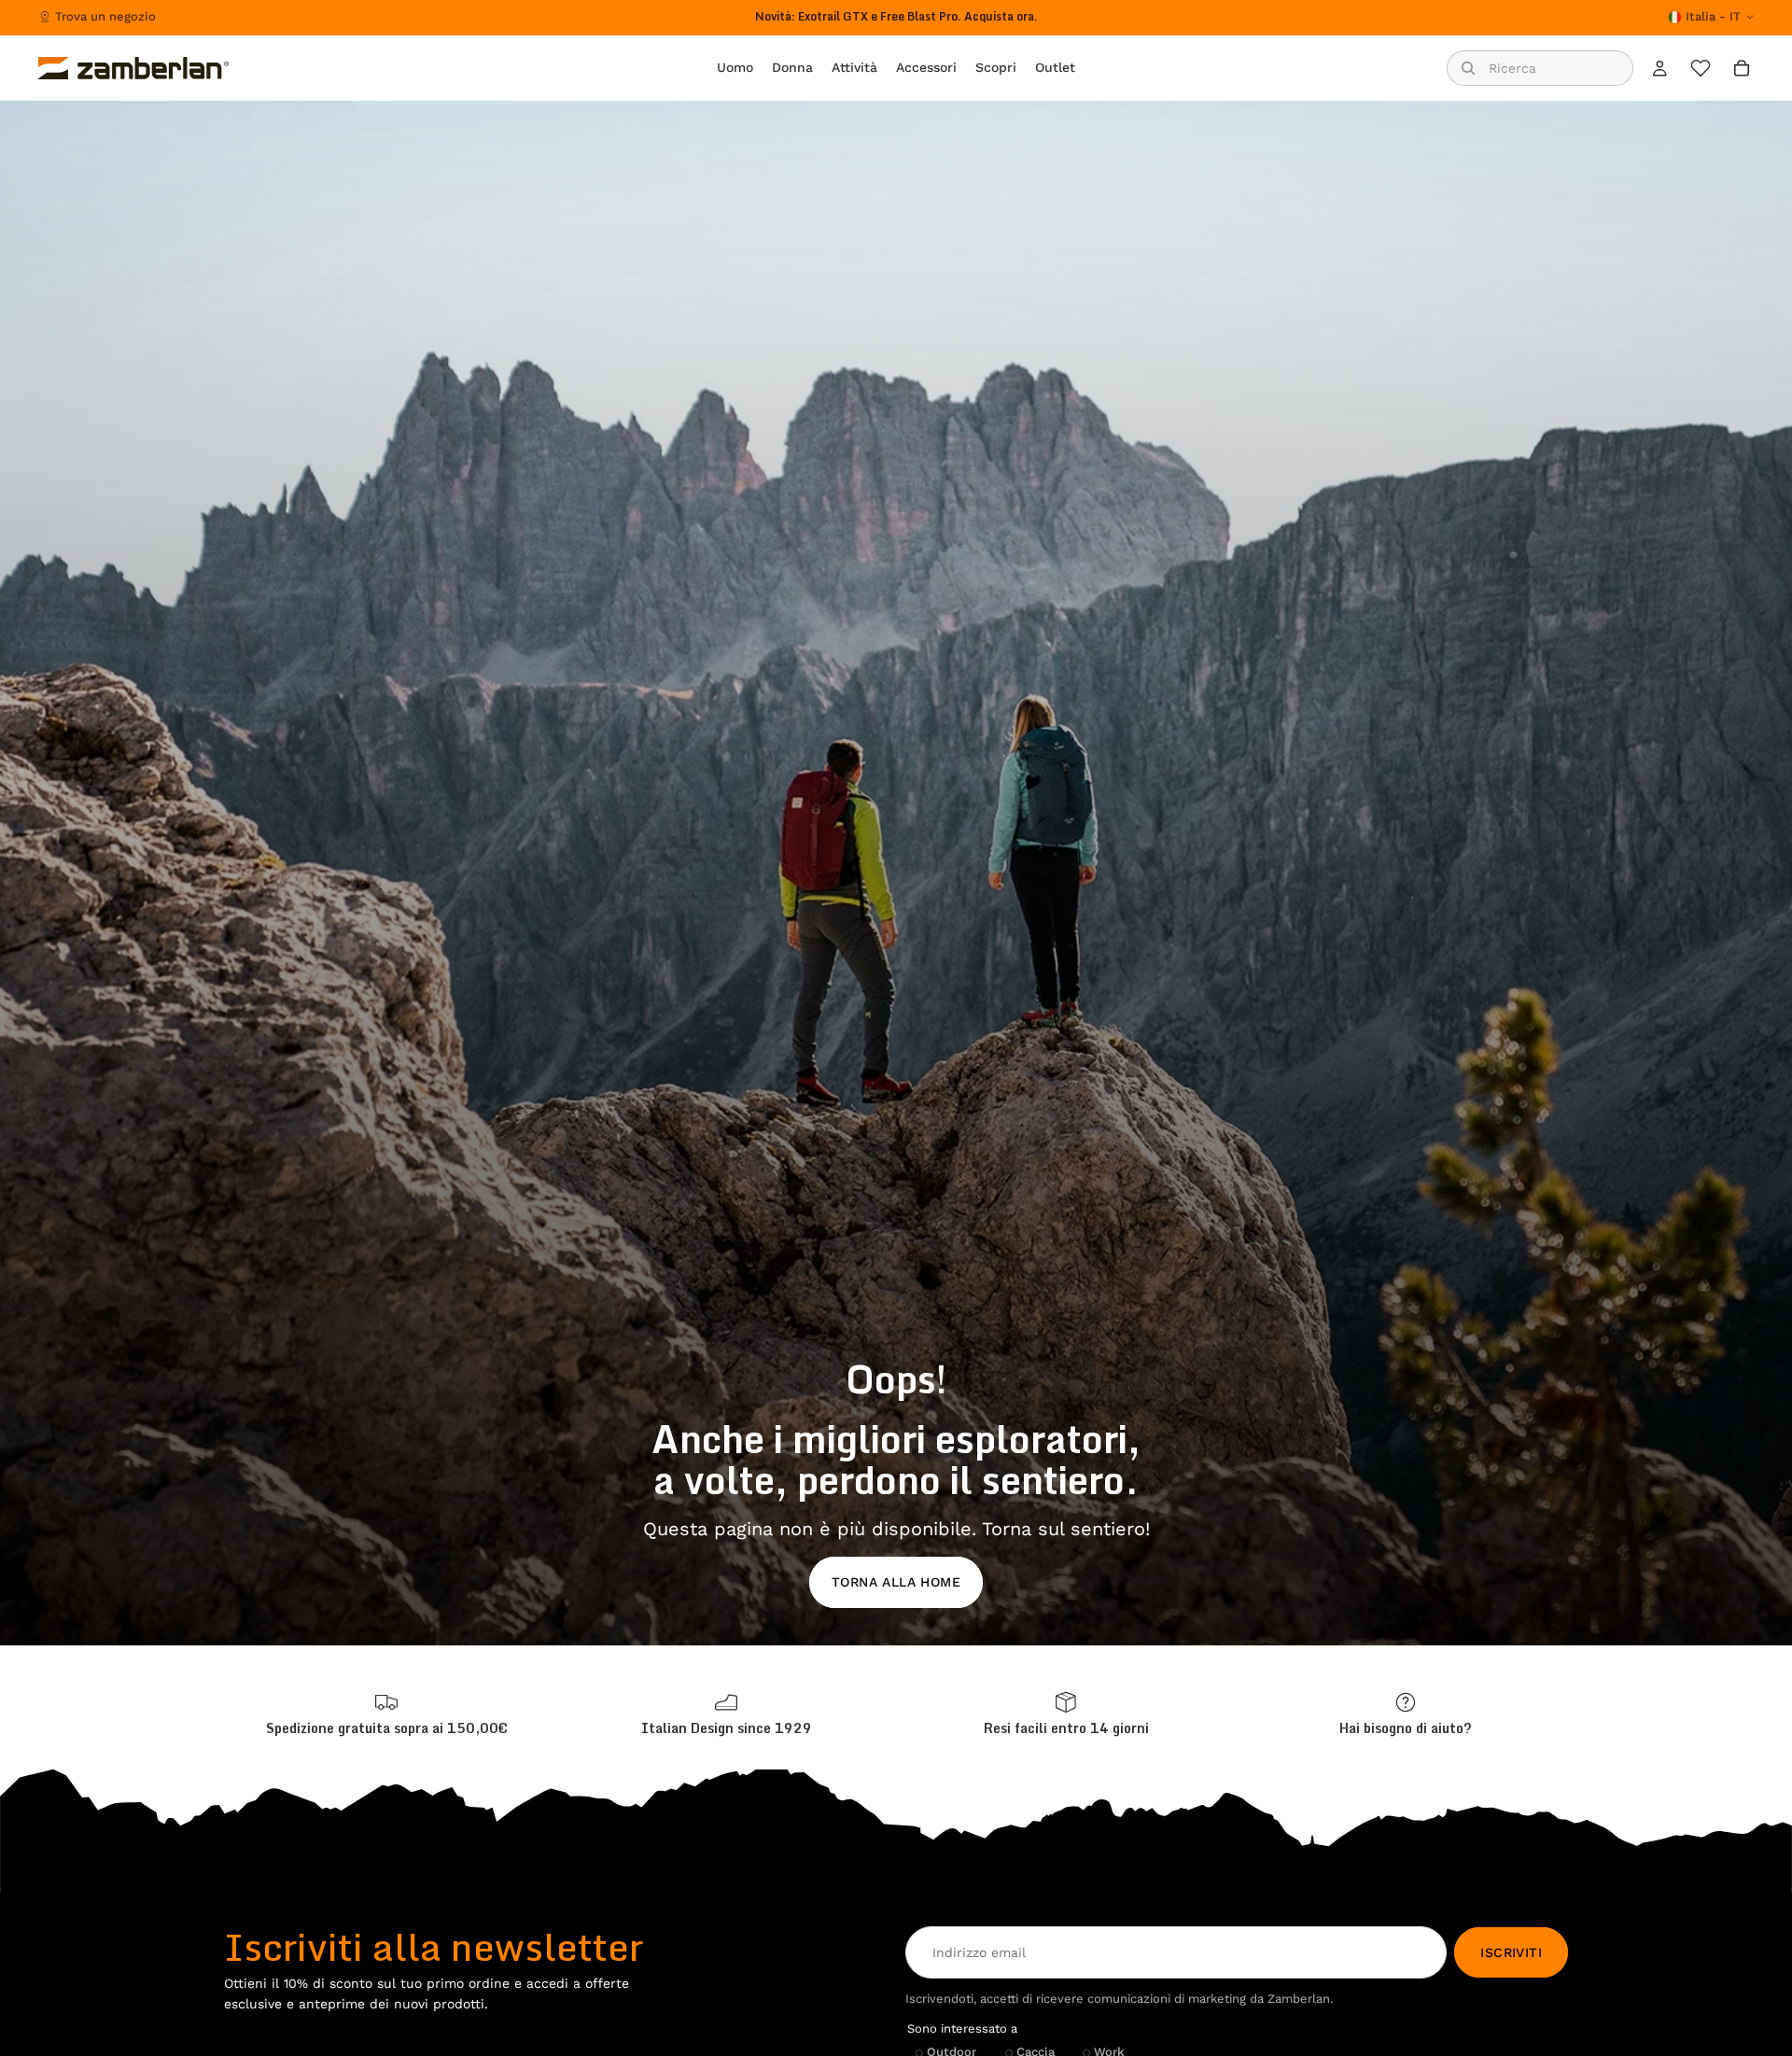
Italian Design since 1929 (727, 1728)
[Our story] (726, 1714)
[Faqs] (1406, 1714)
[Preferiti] (1701, 68)
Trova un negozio (105, 16)
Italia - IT (1713, 16)
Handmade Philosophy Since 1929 (896, 16)
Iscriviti (1511, 1952)
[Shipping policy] (386, 1714)
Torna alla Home (896, 1582)
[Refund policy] (1066, 1714)
